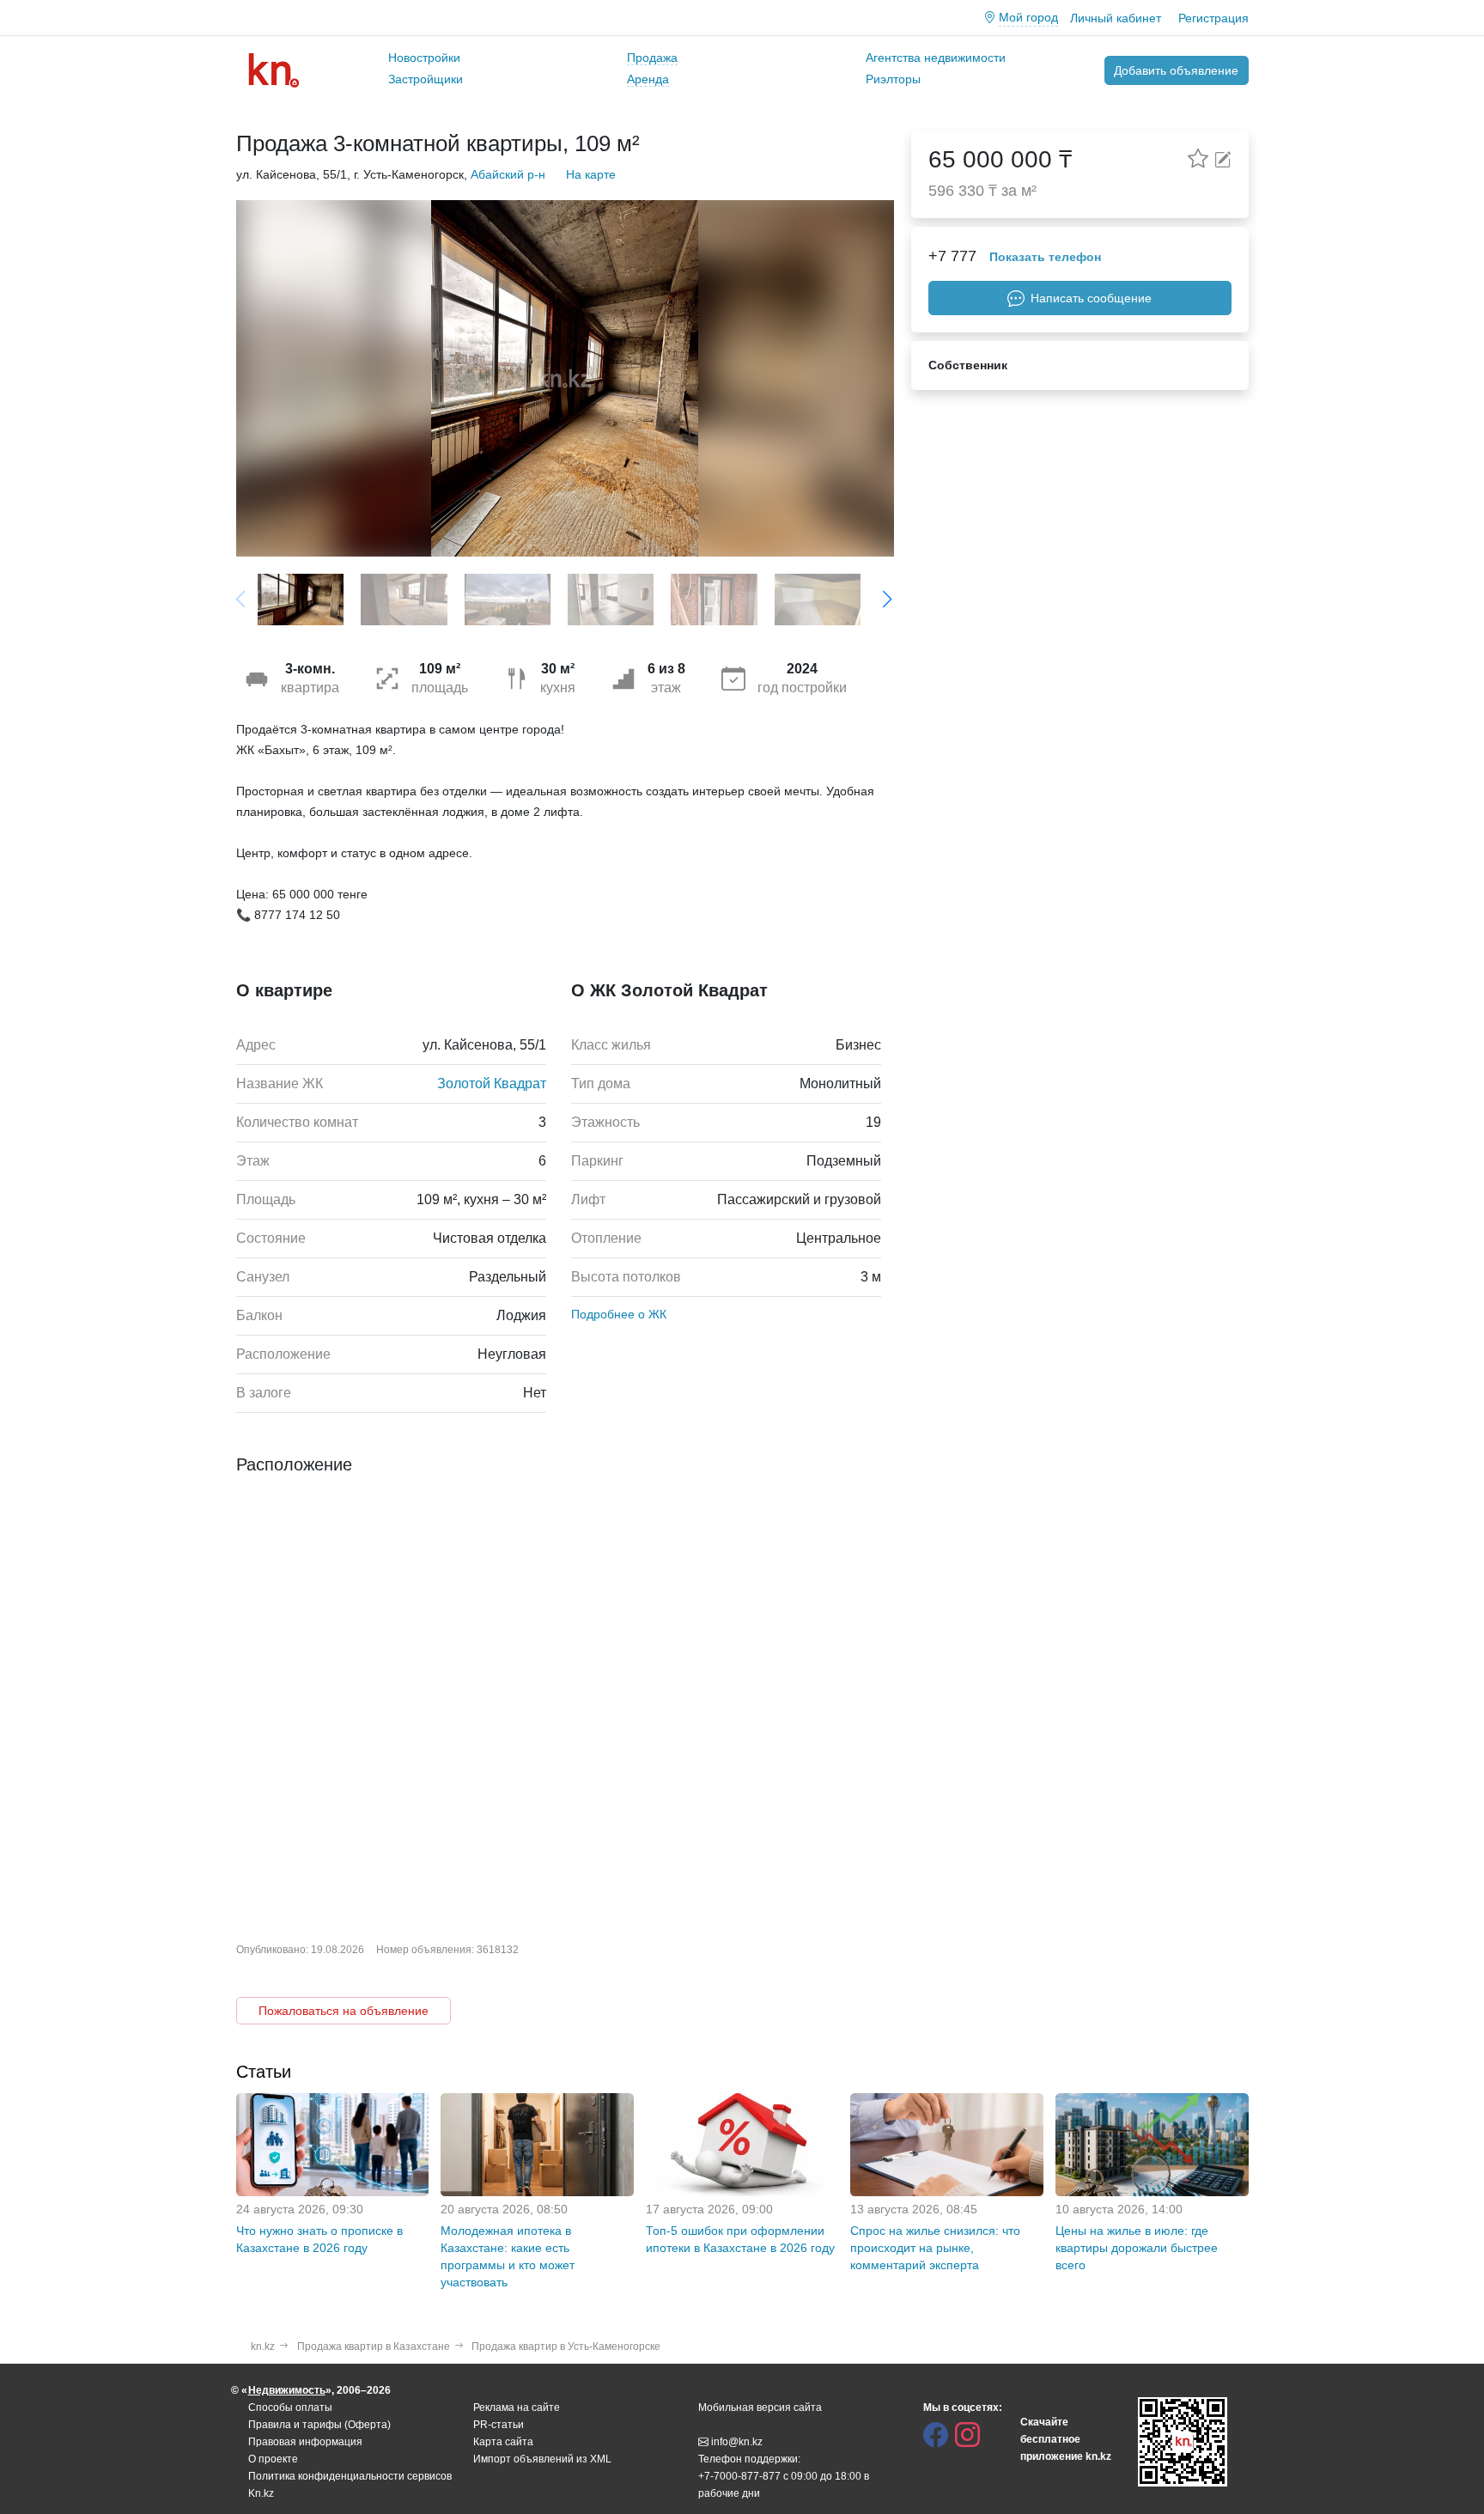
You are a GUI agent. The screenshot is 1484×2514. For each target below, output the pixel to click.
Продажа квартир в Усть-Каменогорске (566, 2347)
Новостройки (424, 58)
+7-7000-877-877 (739, 2476)
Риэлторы (893, 79)
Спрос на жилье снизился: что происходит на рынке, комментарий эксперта (935, 2248)
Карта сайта (503, 2442)
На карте (591, 174)
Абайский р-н (508, 174)
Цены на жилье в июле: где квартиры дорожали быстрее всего (1137, 2248)
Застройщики (426, 79)
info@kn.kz (737, 2442)
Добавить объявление (1176, 70)
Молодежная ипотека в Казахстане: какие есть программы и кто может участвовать (508, 2256)
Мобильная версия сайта (760, 2407)
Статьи (264, 2072)
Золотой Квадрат (492, 1084)
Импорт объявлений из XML (542, 2459)
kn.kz (263, 2347)
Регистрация (1213, 18)
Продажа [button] (652, 58)
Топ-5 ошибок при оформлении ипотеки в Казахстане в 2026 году (740, 2239)
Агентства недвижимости (936, 58)
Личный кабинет (1116, 18)
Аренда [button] (648, 79)
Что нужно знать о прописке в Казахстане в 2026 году (319, 2239)
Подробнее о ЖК (619, 1314)
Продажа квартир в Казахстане (374, 2347)
